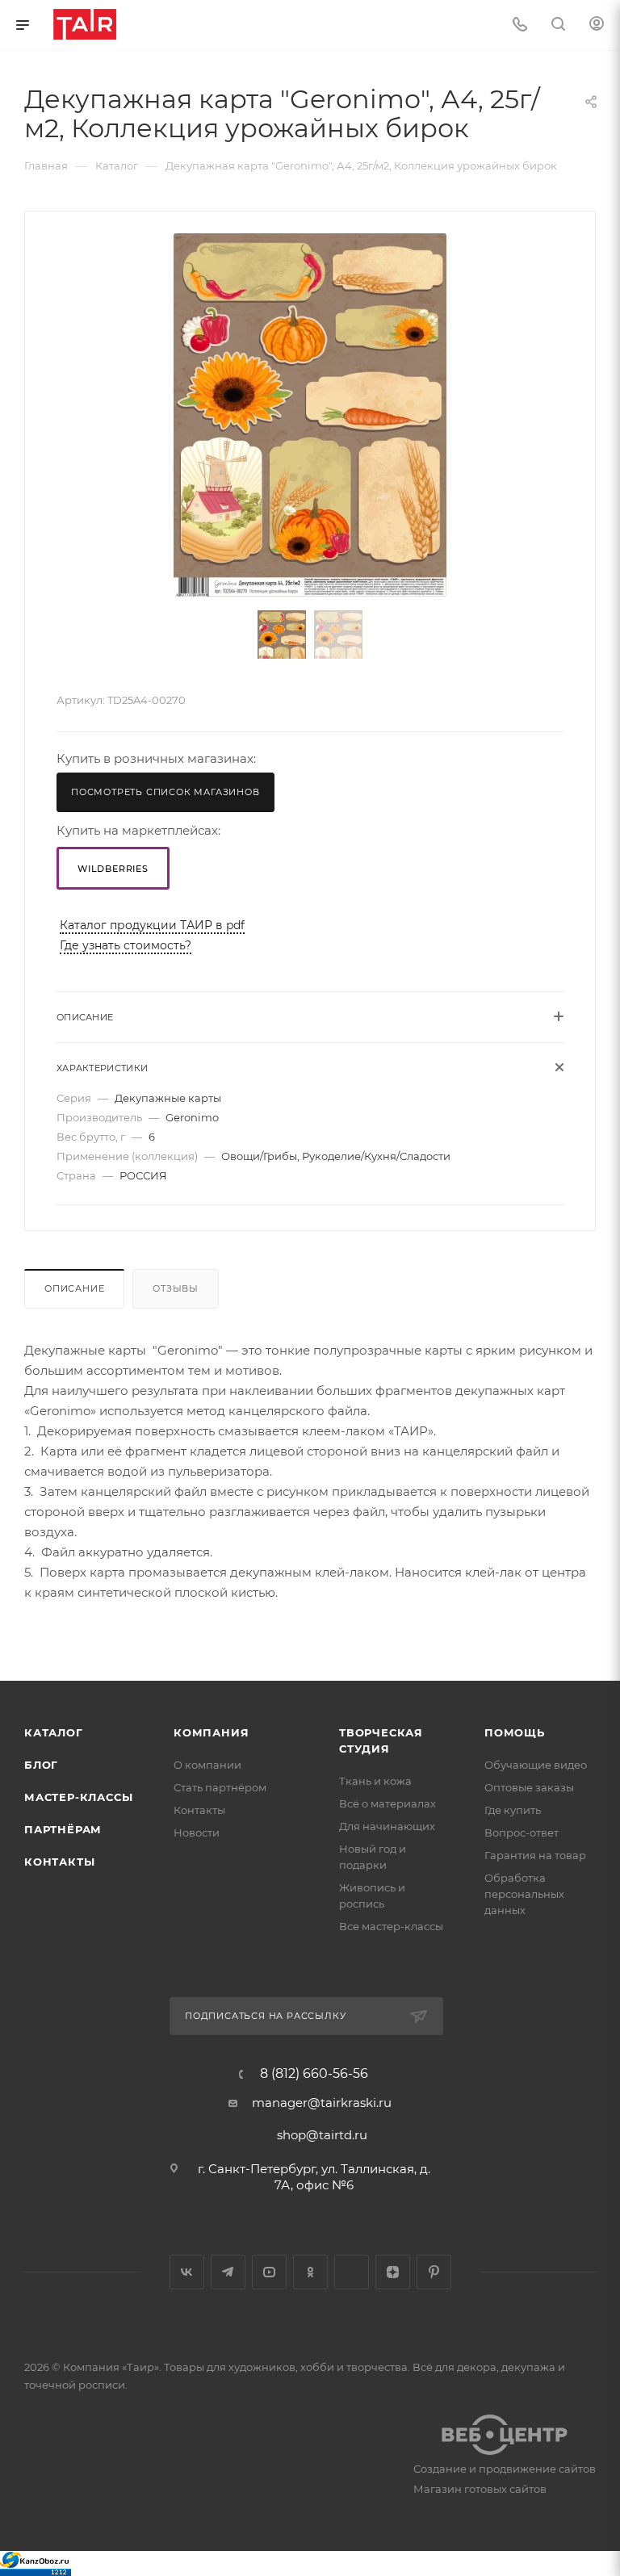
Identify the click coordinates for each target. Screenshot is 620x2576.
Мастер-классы (78, 1797)
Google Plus (352, 2272)
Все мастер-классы (391, 1926)
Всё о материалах (387, 1803)
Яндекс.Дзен (393, 2272)
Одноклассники (310, 2272)
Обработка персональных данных (524, 1894)
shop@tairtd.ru (322, 2135)
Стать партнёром (220, 1787)
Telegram (228, 2272)
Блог (41, 1765)
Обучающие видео (536, 1765)
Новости (197, 1833)
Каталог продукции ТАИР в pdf (152, 925)
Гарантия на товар (535, 1855)
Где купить (513, 1810)
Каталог (54, 1732)
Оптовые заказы (529, 1787)
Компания (211, 1732)
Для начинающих (387, 1826)
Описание (74, 1288)
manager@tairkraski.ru (322, 2103)
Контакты (59, 1862)
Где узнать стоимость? (126, 945)
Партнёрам (63, 1829)
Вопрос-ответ (522, 1833)
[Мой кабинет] (597, 25)
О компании (207, 1765)
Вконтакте (187, 2272)
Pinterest (434, 2272)
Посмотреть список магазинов (165, 792)
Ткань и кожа (375, 1781)
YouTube (269, 2272)
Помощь (515, 1732)
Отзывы (176, 1288)
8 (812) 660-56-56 (314, 2074)
